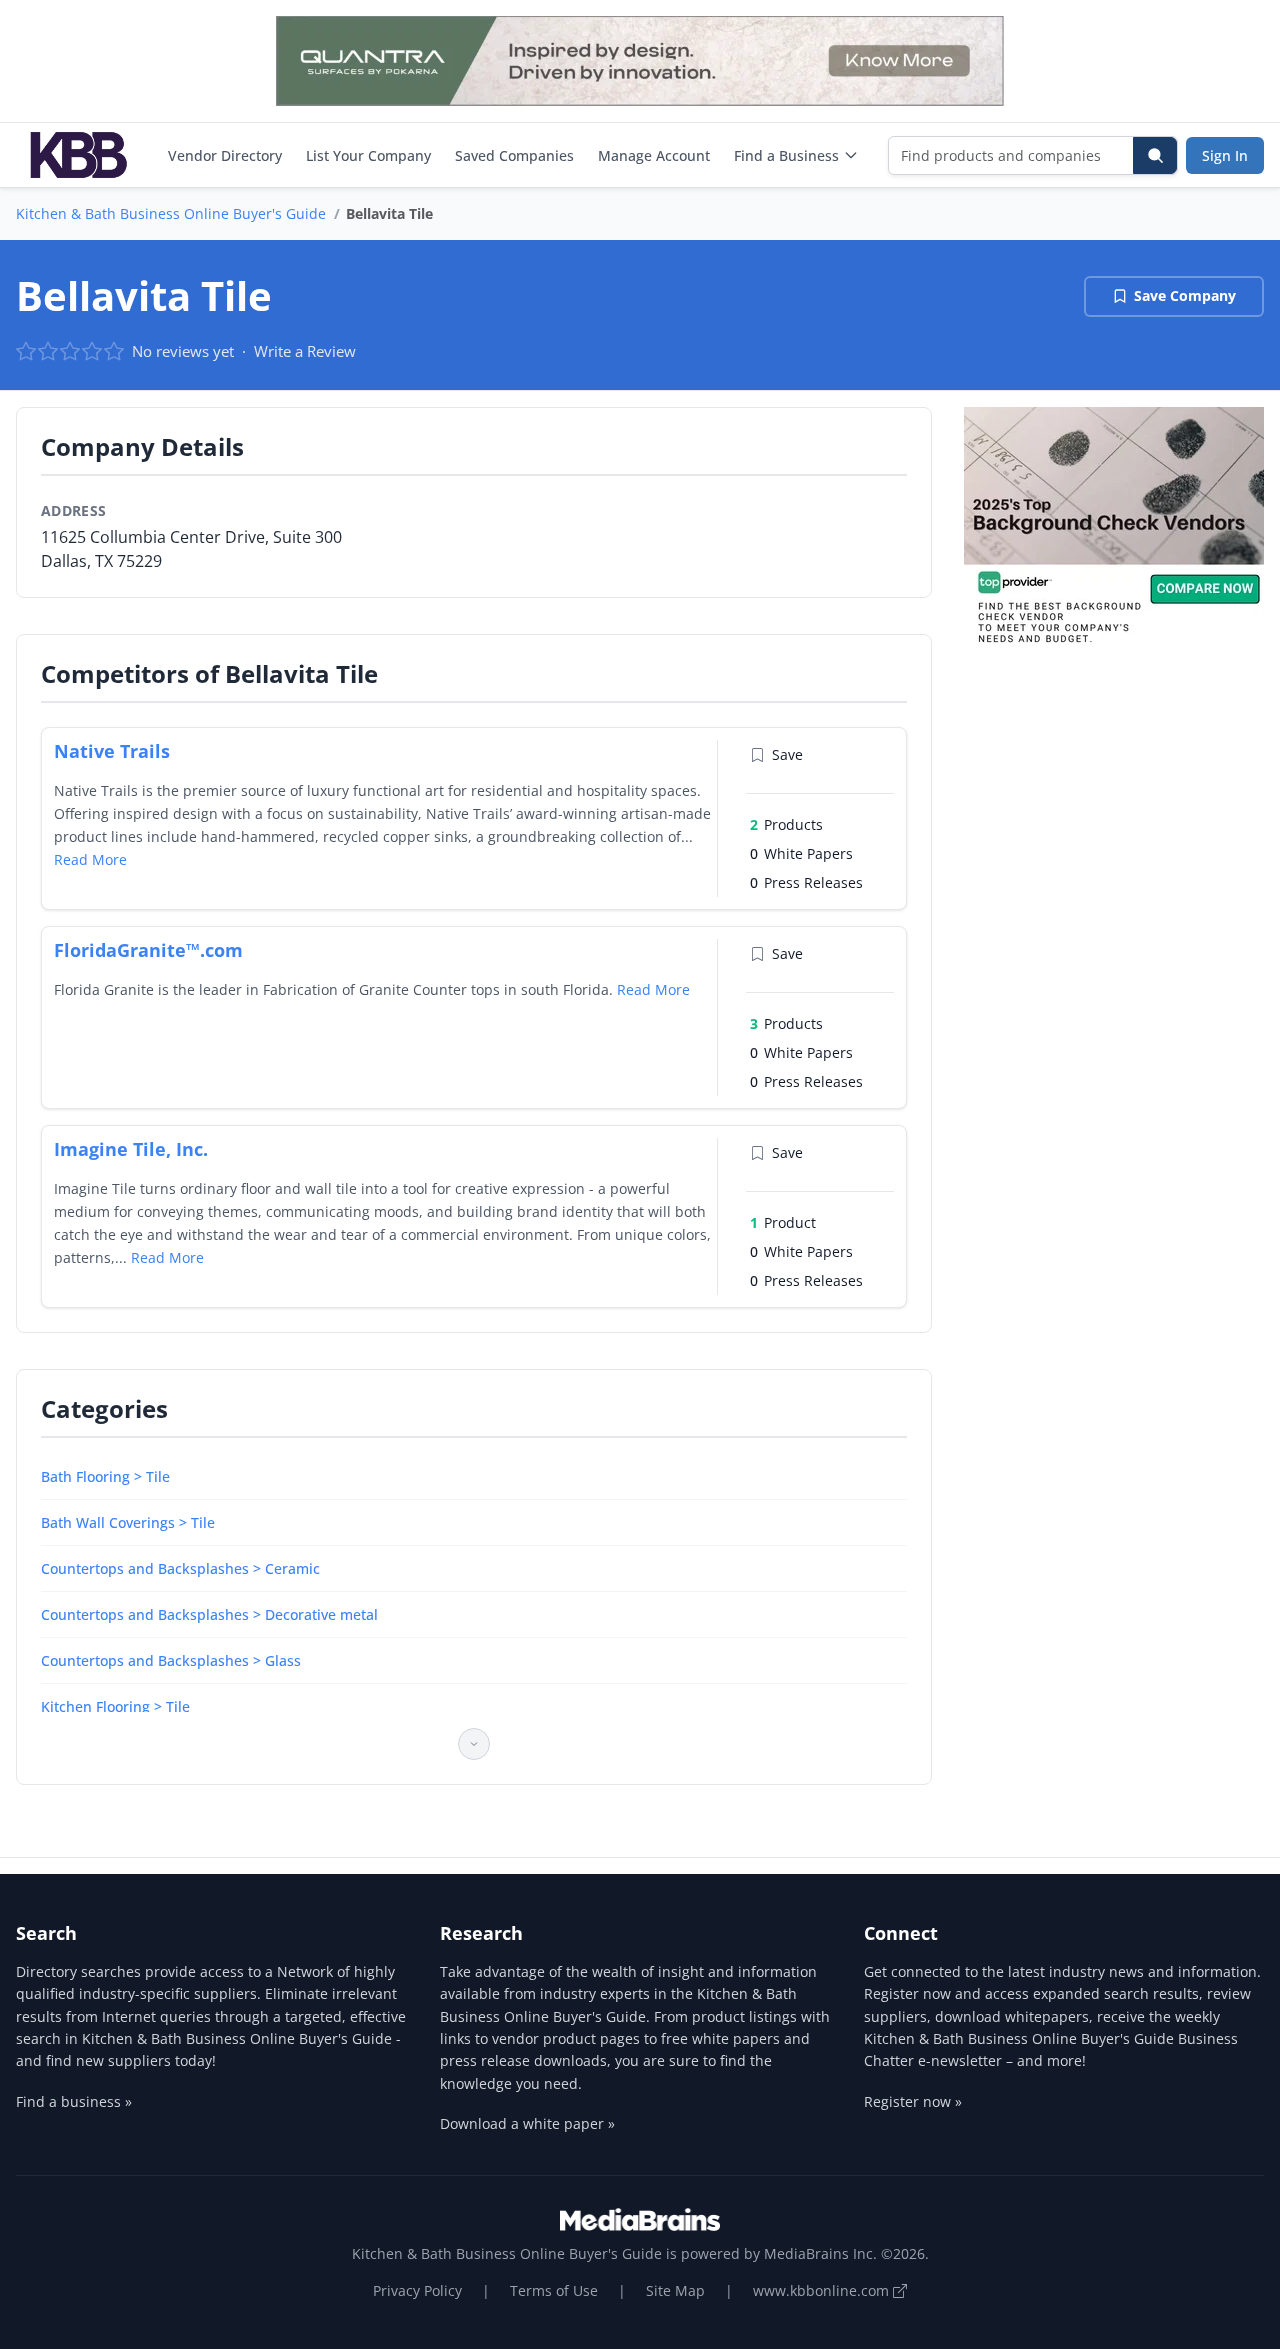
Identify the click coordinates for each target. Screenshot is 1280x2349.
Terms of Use (554, 2290)
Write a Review (305, 351)
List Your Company (368, 155)
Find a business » (74, 2101)
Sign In (1225, 155)
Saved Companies (514, 155)
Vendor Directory (225, 155)
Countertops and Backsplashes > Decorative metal (209, 1614)
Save (787, 754)
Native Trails (112, 751)
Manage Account (654, 155)
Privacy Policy (417, 2290)
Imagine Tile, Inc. (131, 1149)
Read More (90, 859)
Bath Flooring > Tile (105, 1476)
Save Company (1185, 295)
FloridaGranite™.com (148, 950)
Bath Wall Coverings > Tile (128, 1522)
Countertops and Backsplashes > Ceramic (180, 1568)
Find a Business (786, 155)
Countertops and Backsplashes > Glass (171, 1660)
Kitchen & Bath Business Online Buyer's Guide (171, 213)
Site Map (675, 2290)
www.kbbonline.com (823, 2290)
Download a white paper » (527, 2123)
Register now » (913, 2101)
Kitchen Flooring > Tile (115, 1706)
